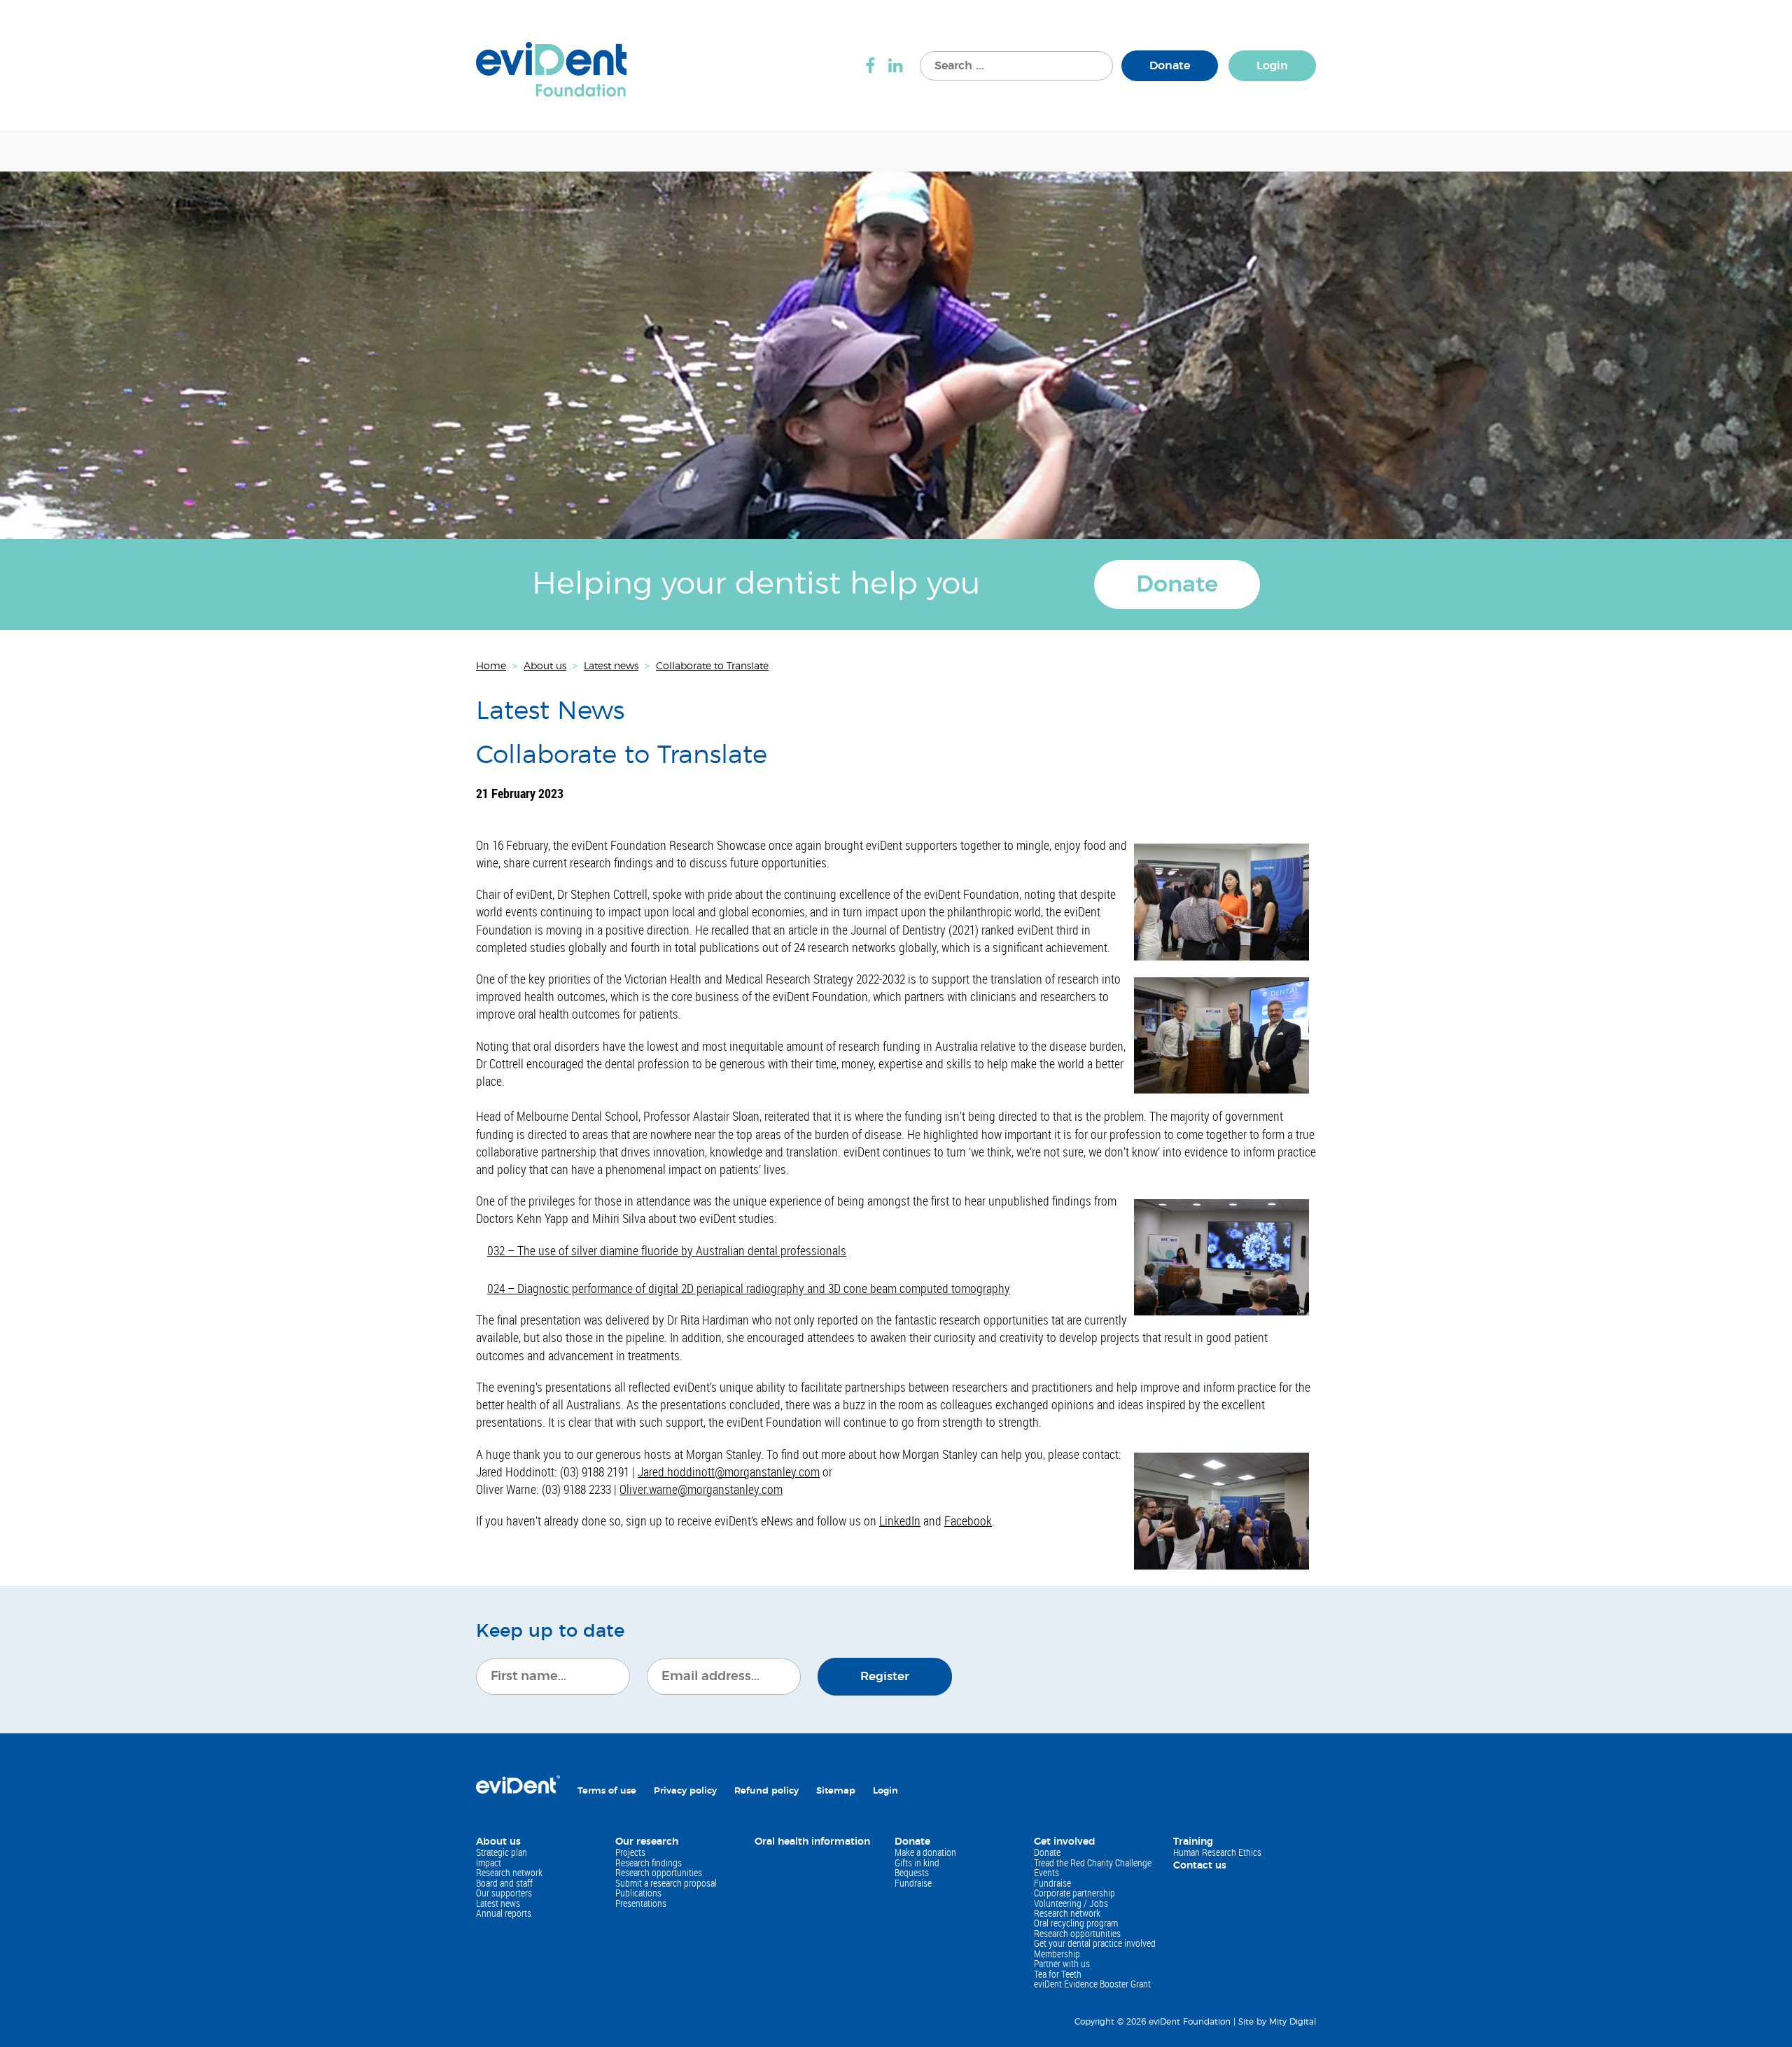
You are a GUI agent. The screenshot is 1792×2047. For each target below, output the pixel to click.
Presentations (641, 1903)
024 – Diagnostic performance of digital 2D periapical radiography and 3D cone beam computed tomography (749, 1288)
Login (1272, 66)
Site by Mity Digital (1277, 2022)
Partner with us (1062, 1963)
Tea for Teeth (1058, 1974)
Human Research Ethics (1217, 1852)
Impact (489, 1863)
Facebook (968, 1521)
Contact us (1200, 1866)
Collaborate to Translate (622, 755)
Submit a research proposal (666, 1883)
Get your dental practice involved (1095, 1943)
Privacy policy (685, 1791)
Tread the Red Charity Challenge (1093, 1863)
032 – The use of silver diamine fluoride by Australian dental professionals (667, 1250)
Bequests (912, 1872)
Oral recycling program (1076, 1923)
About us (498, 1842)
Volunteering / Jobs (1071, 1903)
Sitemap (836, 1791)
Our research (647, 1842)
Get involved (1065, 1842)
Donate (1170, 66)
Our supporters (504, 1893)
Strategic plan (502, 1852)
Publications (638, 1893)
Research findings (649, 1863)
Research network (509, 1872)
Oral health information (812, 1842)
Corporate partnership (1074, 1893)
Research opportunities (659, 1872)
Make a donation (925, 1852)
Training (1193, 1842)
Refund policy (766, 1791)
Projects (630, 1852)
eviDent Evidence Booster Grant (1092, 1984)
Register (885, 1676)
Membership (1057, 1954)
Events (1046, 1872)
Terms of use (607, 1791)
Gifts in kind (917, 1863)
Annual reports (504, 1913)
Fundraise (913, 1883)
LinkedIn (900, 1521)
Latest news (498, 1903)
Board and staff (504, 1883)
